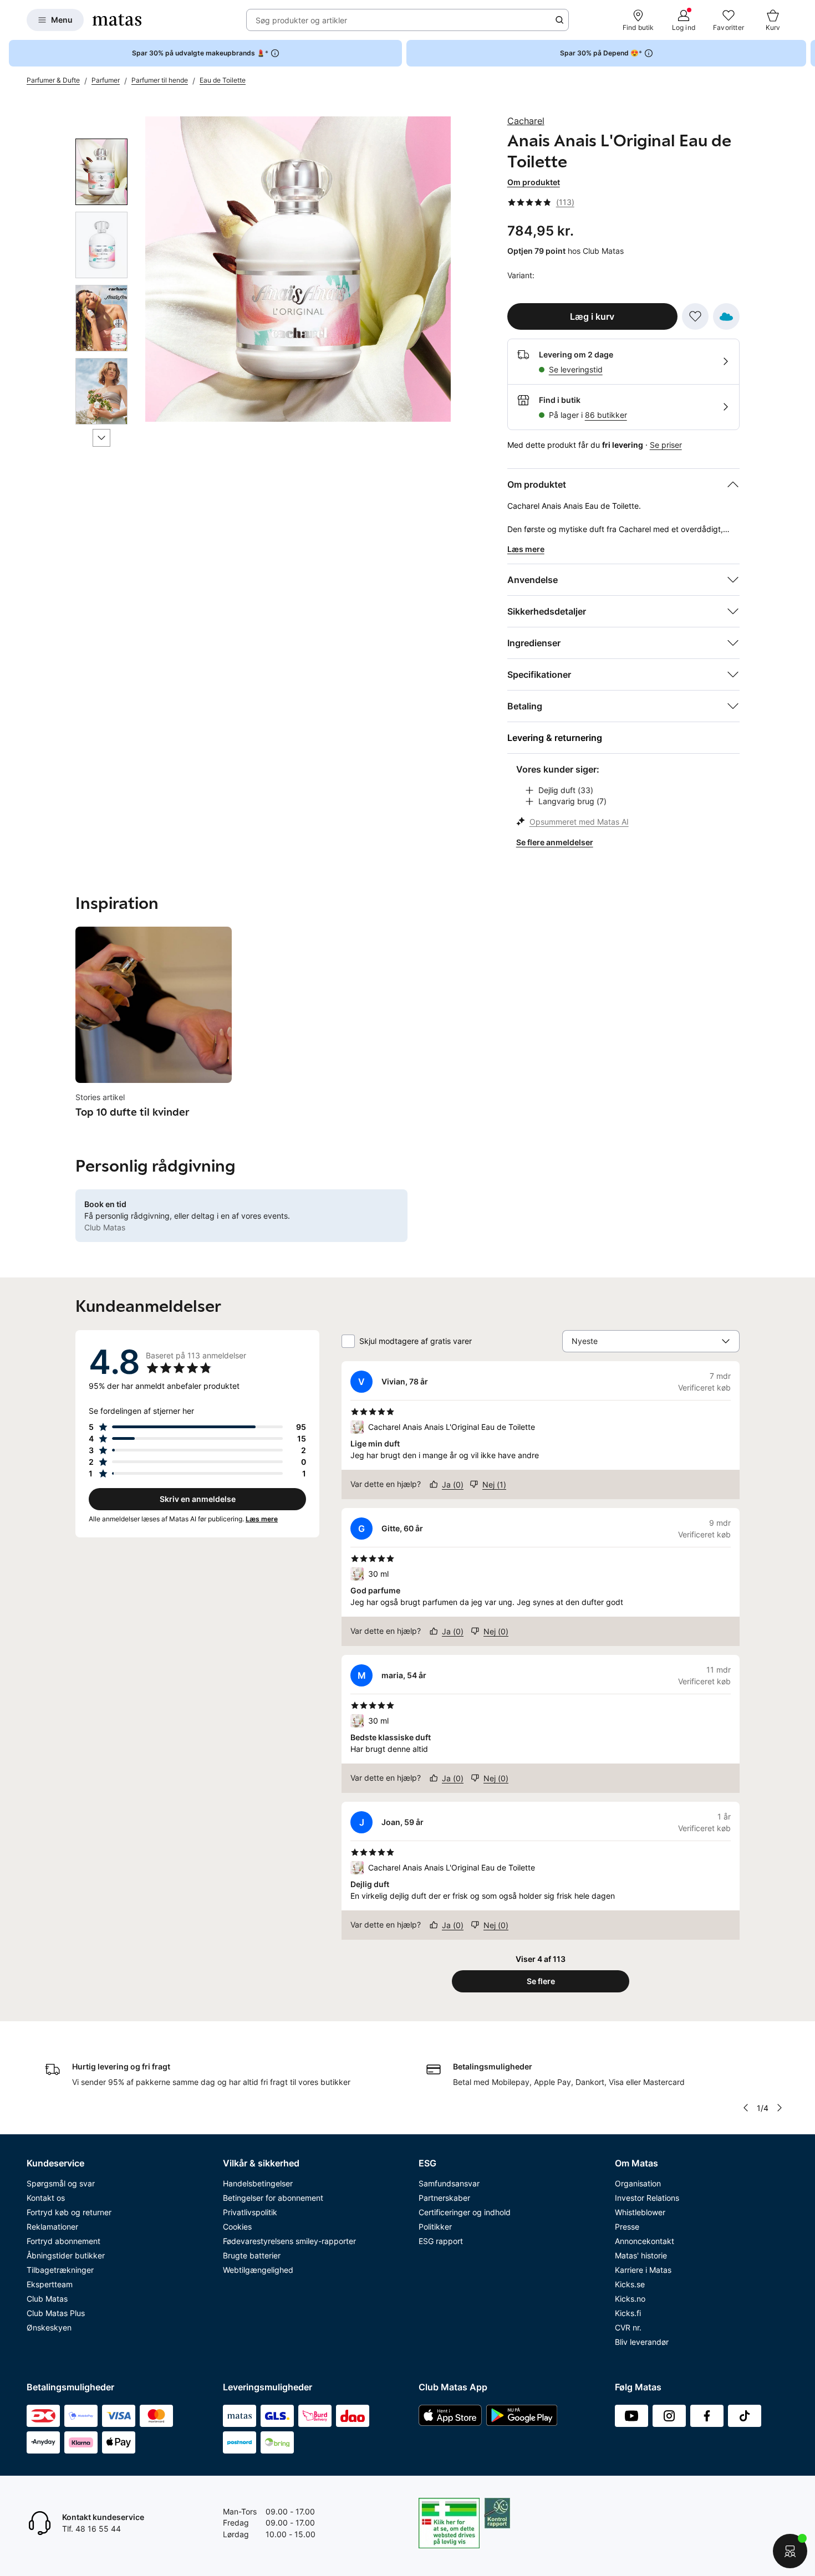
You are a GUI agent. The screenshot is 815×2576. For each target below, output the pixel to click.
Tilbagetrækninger (60, 2270)
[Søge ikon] (559, 20)
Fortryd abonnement (63, 2241)
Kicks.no (630, 2299)
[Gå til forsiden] (117, 20)
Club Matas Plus (56, 2313)
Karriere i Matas (643, 2270)
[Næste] (101, 438)
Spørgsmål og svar (61, 2183)
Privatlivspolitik (250, 2212)
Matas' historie (641, 2255)
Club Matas (47, 2299)
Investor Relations (647, 2198)
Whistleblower (640, 2212)
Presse (627, 2227)
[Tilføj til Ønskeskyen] (726, 316)
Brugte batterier (252, 2255)
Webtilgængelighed (258, 2270)
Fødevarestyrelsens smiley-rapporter (289, 2241)
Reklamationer (52, 2227)
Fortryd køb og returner (69, 2212)
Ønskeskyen (49, 2327)
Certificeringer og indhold (465, 2212)
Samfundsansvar (449, 2183)
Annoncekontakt (645, 2241)
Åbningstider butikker (66, 2255)
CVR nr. (628, 2327)
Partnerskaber (444, 2198)
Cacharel (526, 121)
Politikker (435, 2227)
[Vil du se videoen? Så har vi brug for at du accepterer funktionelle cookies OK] (298, 269)
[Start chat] (790, 2551)
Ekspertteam (50, 2284)
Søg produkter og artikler (301, 20)
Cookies (237, 2227)
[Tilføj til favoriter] (695, 316)
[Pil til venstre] (745, 2108)
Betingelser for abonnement (273, 2198)
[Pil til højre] (806, 53)
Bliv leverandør (642, 2342)
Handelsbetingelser (258, 2183)
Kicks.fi (628, 2313)
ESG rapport (441, 2241)
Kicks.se (630, 2284)
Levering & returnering (555, 738)
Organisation (638, 2183)
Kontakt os (46, 2198)
